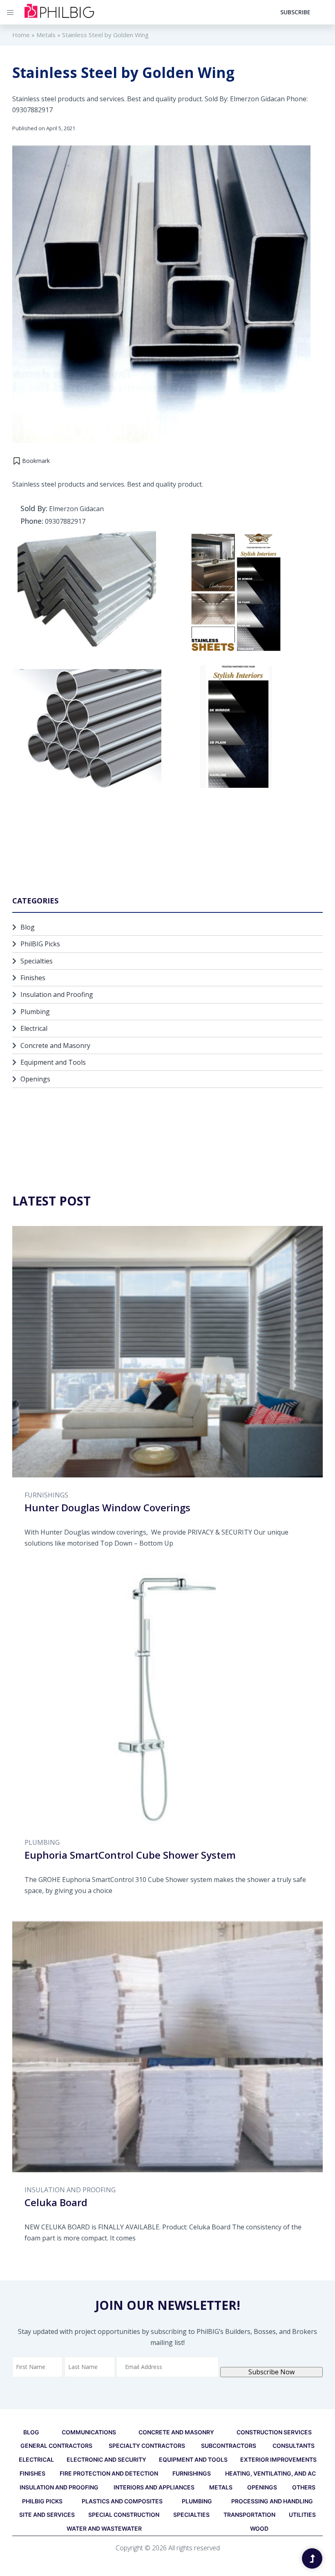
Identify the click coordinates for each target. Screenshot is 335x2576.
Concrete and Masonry (55, 1046)
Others (304, 2487)
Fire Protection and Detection (109, 2473)
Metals (46, 35)
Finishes (33, 978)
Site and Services (47, 2515)
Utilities (302, 2515)
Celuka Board (56, 2202)
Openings (35, 1079)
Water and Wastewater (104, 2528)
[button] (31, 461)
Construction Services (274, 2432)
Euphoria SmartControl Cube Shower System (130, 1855)
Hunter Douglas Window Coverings (107, 1507)
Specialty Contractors (147, 2446)
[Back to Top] (312, 2558)
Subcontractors (229, 2446)
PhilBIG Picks (40, 944)
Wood (259, 2528)
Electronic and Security (106, 2459)
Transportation (249, 2515)
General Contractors (56, 2446)
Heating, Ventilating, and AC (270, 2473)
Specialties (37, 961)
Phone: (32, 521)
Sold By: (34, 508)
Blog (28, 927)
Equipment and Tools (53, 1062)
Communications (89, 2432)
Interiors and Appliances (154, 2487)
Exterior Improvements (278, 2459)
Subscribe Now (271, 2372)
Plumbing (35, 1012)
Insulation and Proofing (57, 994)
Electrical (34, 1028)
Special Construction (124, 2515)
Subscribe (295, 12)
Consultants (294, 2446)
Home (21, 35)
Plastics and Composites (122, 2501)
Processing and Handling (272, 2501)
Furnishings (46, 1495)
